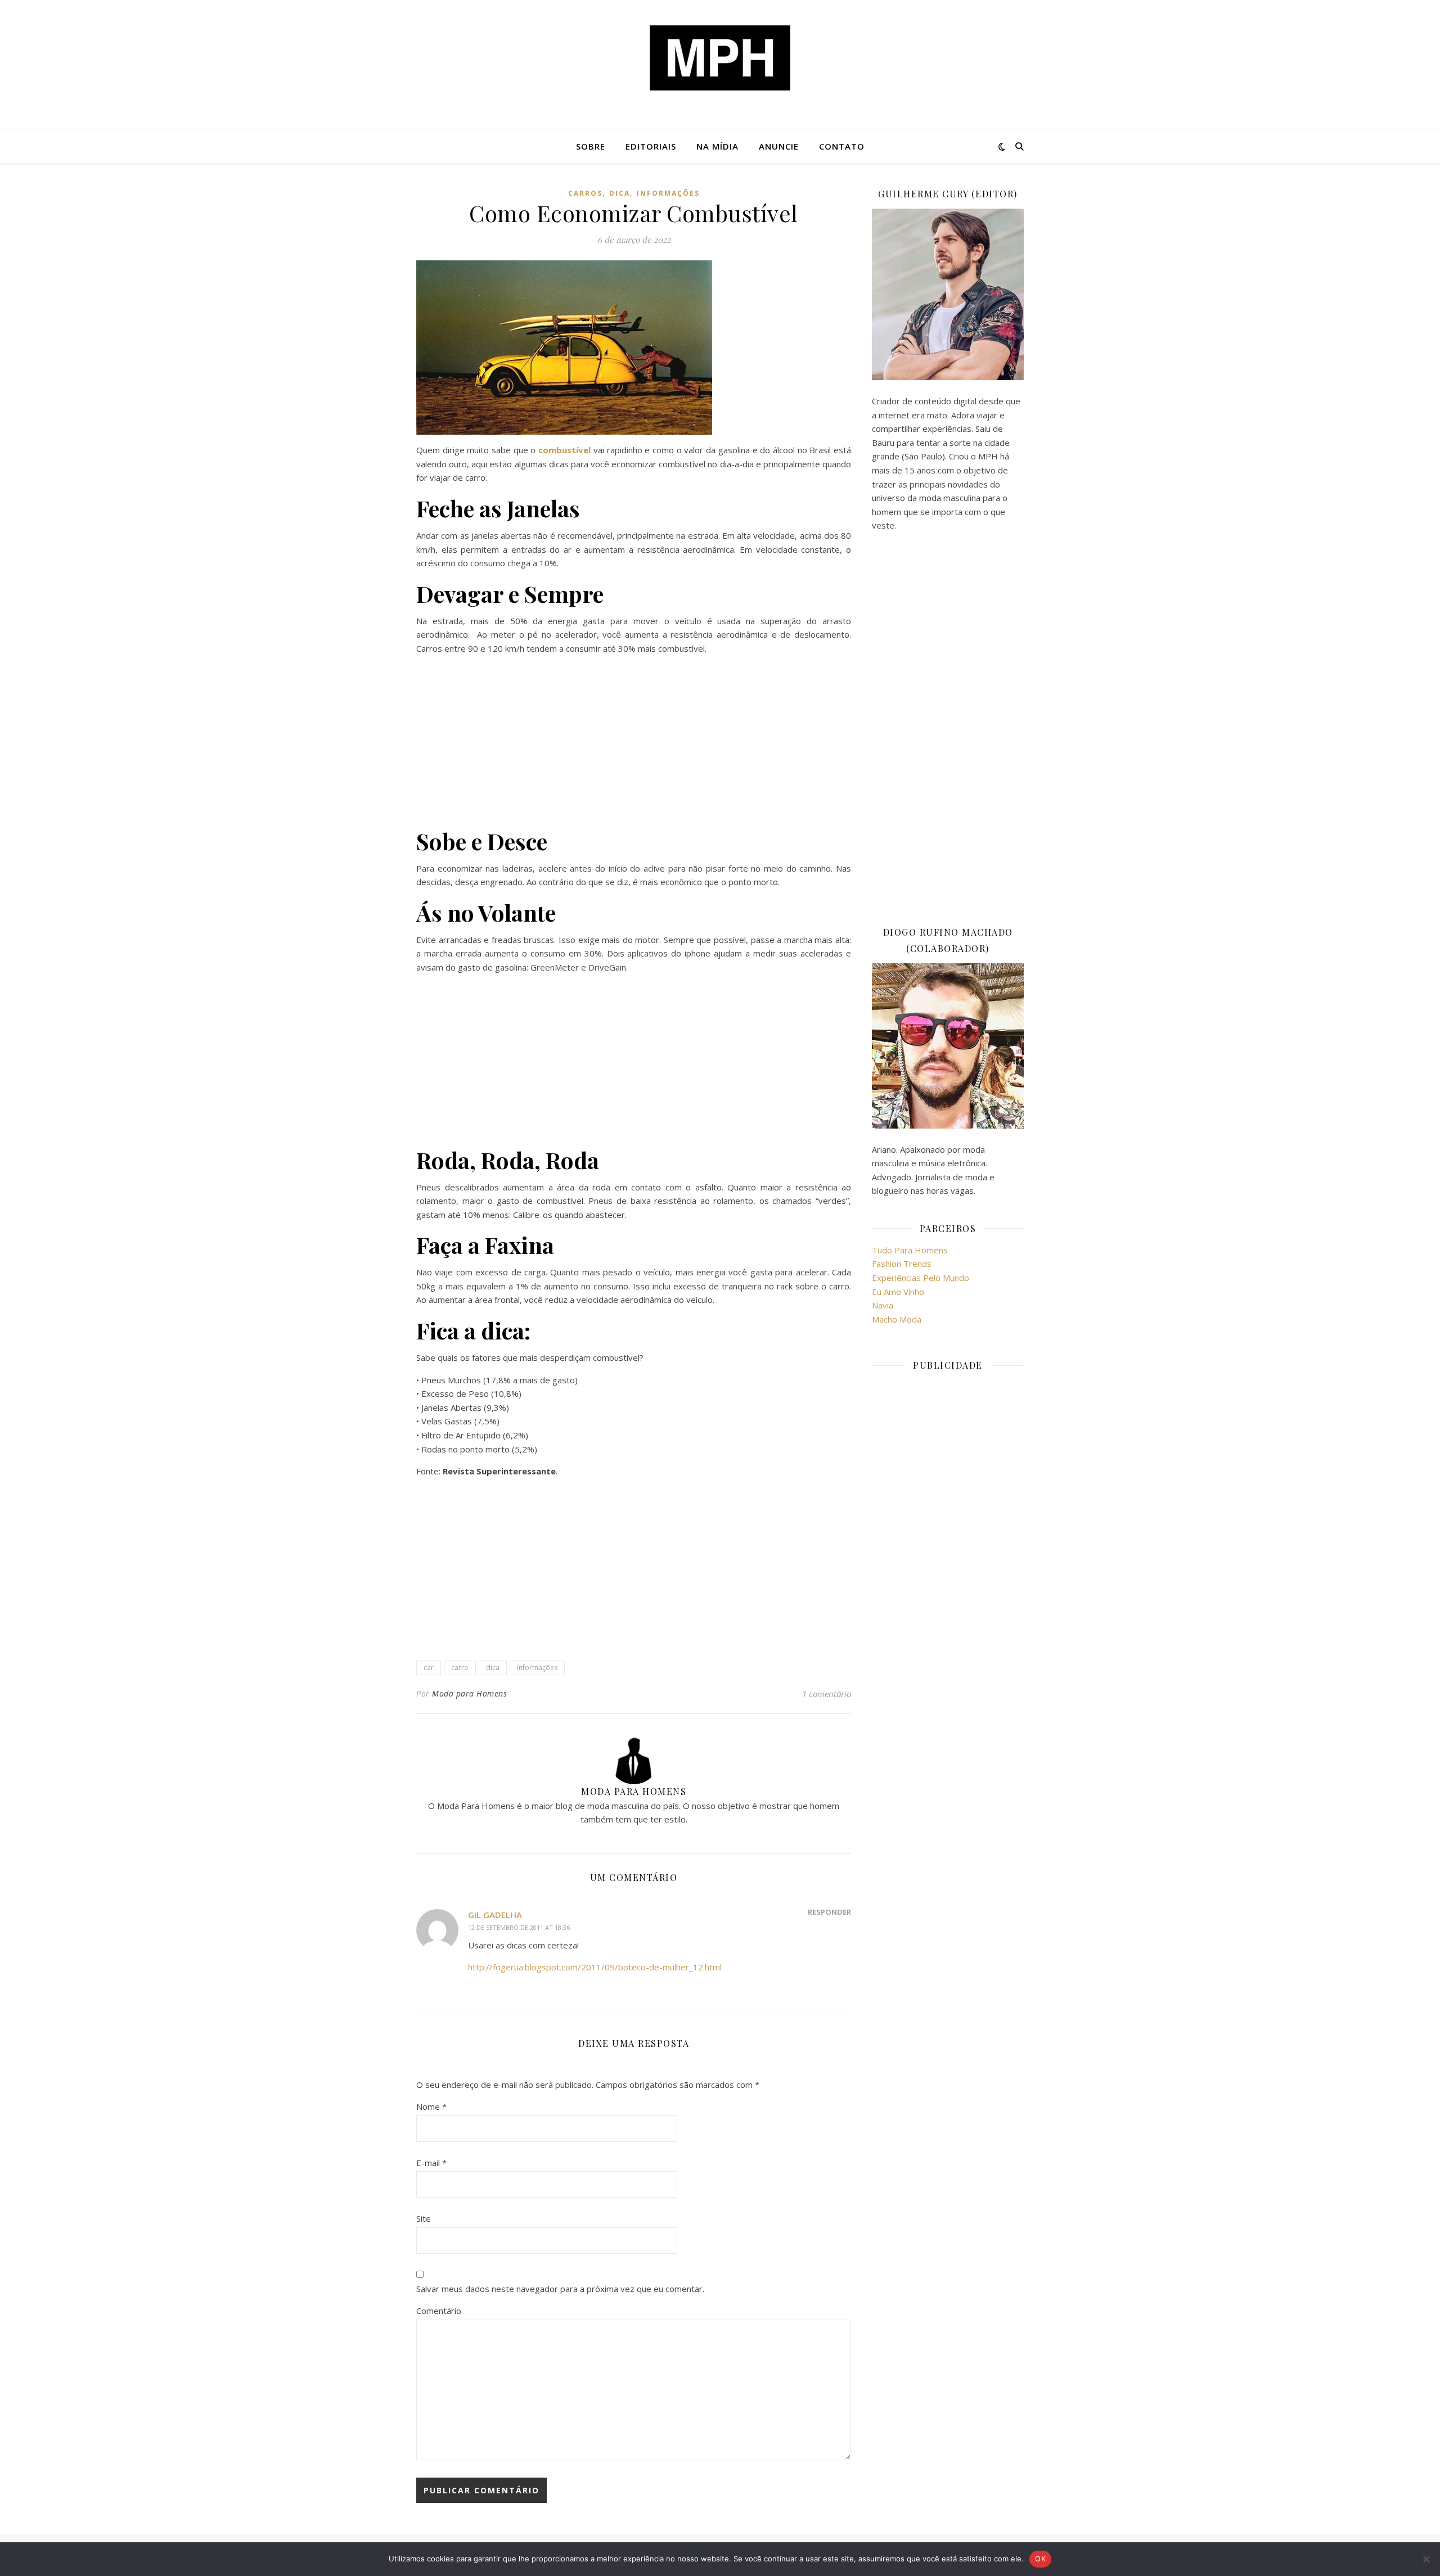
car (429, 1668)
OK (1040, 2559)
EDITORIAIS (651, 146)
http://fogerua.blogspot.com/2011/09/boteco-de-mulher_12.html (595, 1967)
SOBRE (591, 146)
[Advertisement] (634, 743)
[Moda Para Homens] (720, 58)
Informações (668, 193)
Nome (431, 2106)
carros (585, 193)
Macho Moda (897, 1319)
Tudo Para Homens (910, 1250)
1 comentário (827, 1694)
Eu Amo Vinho (898, 1292)
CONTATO (842, 146)
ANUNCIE (779, 146)
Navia (883, 1305)
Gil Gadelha (495, 1915)
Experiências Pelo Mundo (921, 1278)
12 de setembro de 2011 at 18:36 (519, 1927)
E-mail (431, 2163)
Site (424, 2218)
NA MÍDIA (717, 146)
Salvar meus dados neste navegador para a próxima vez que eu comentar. (560, 2289)
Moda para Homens (469, 1693)
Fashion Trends (902, 1264)
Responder (829, 1912)
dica (620, 193)
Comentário (439, 2311)
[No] (1426, 2559)
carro (460, 1668)
